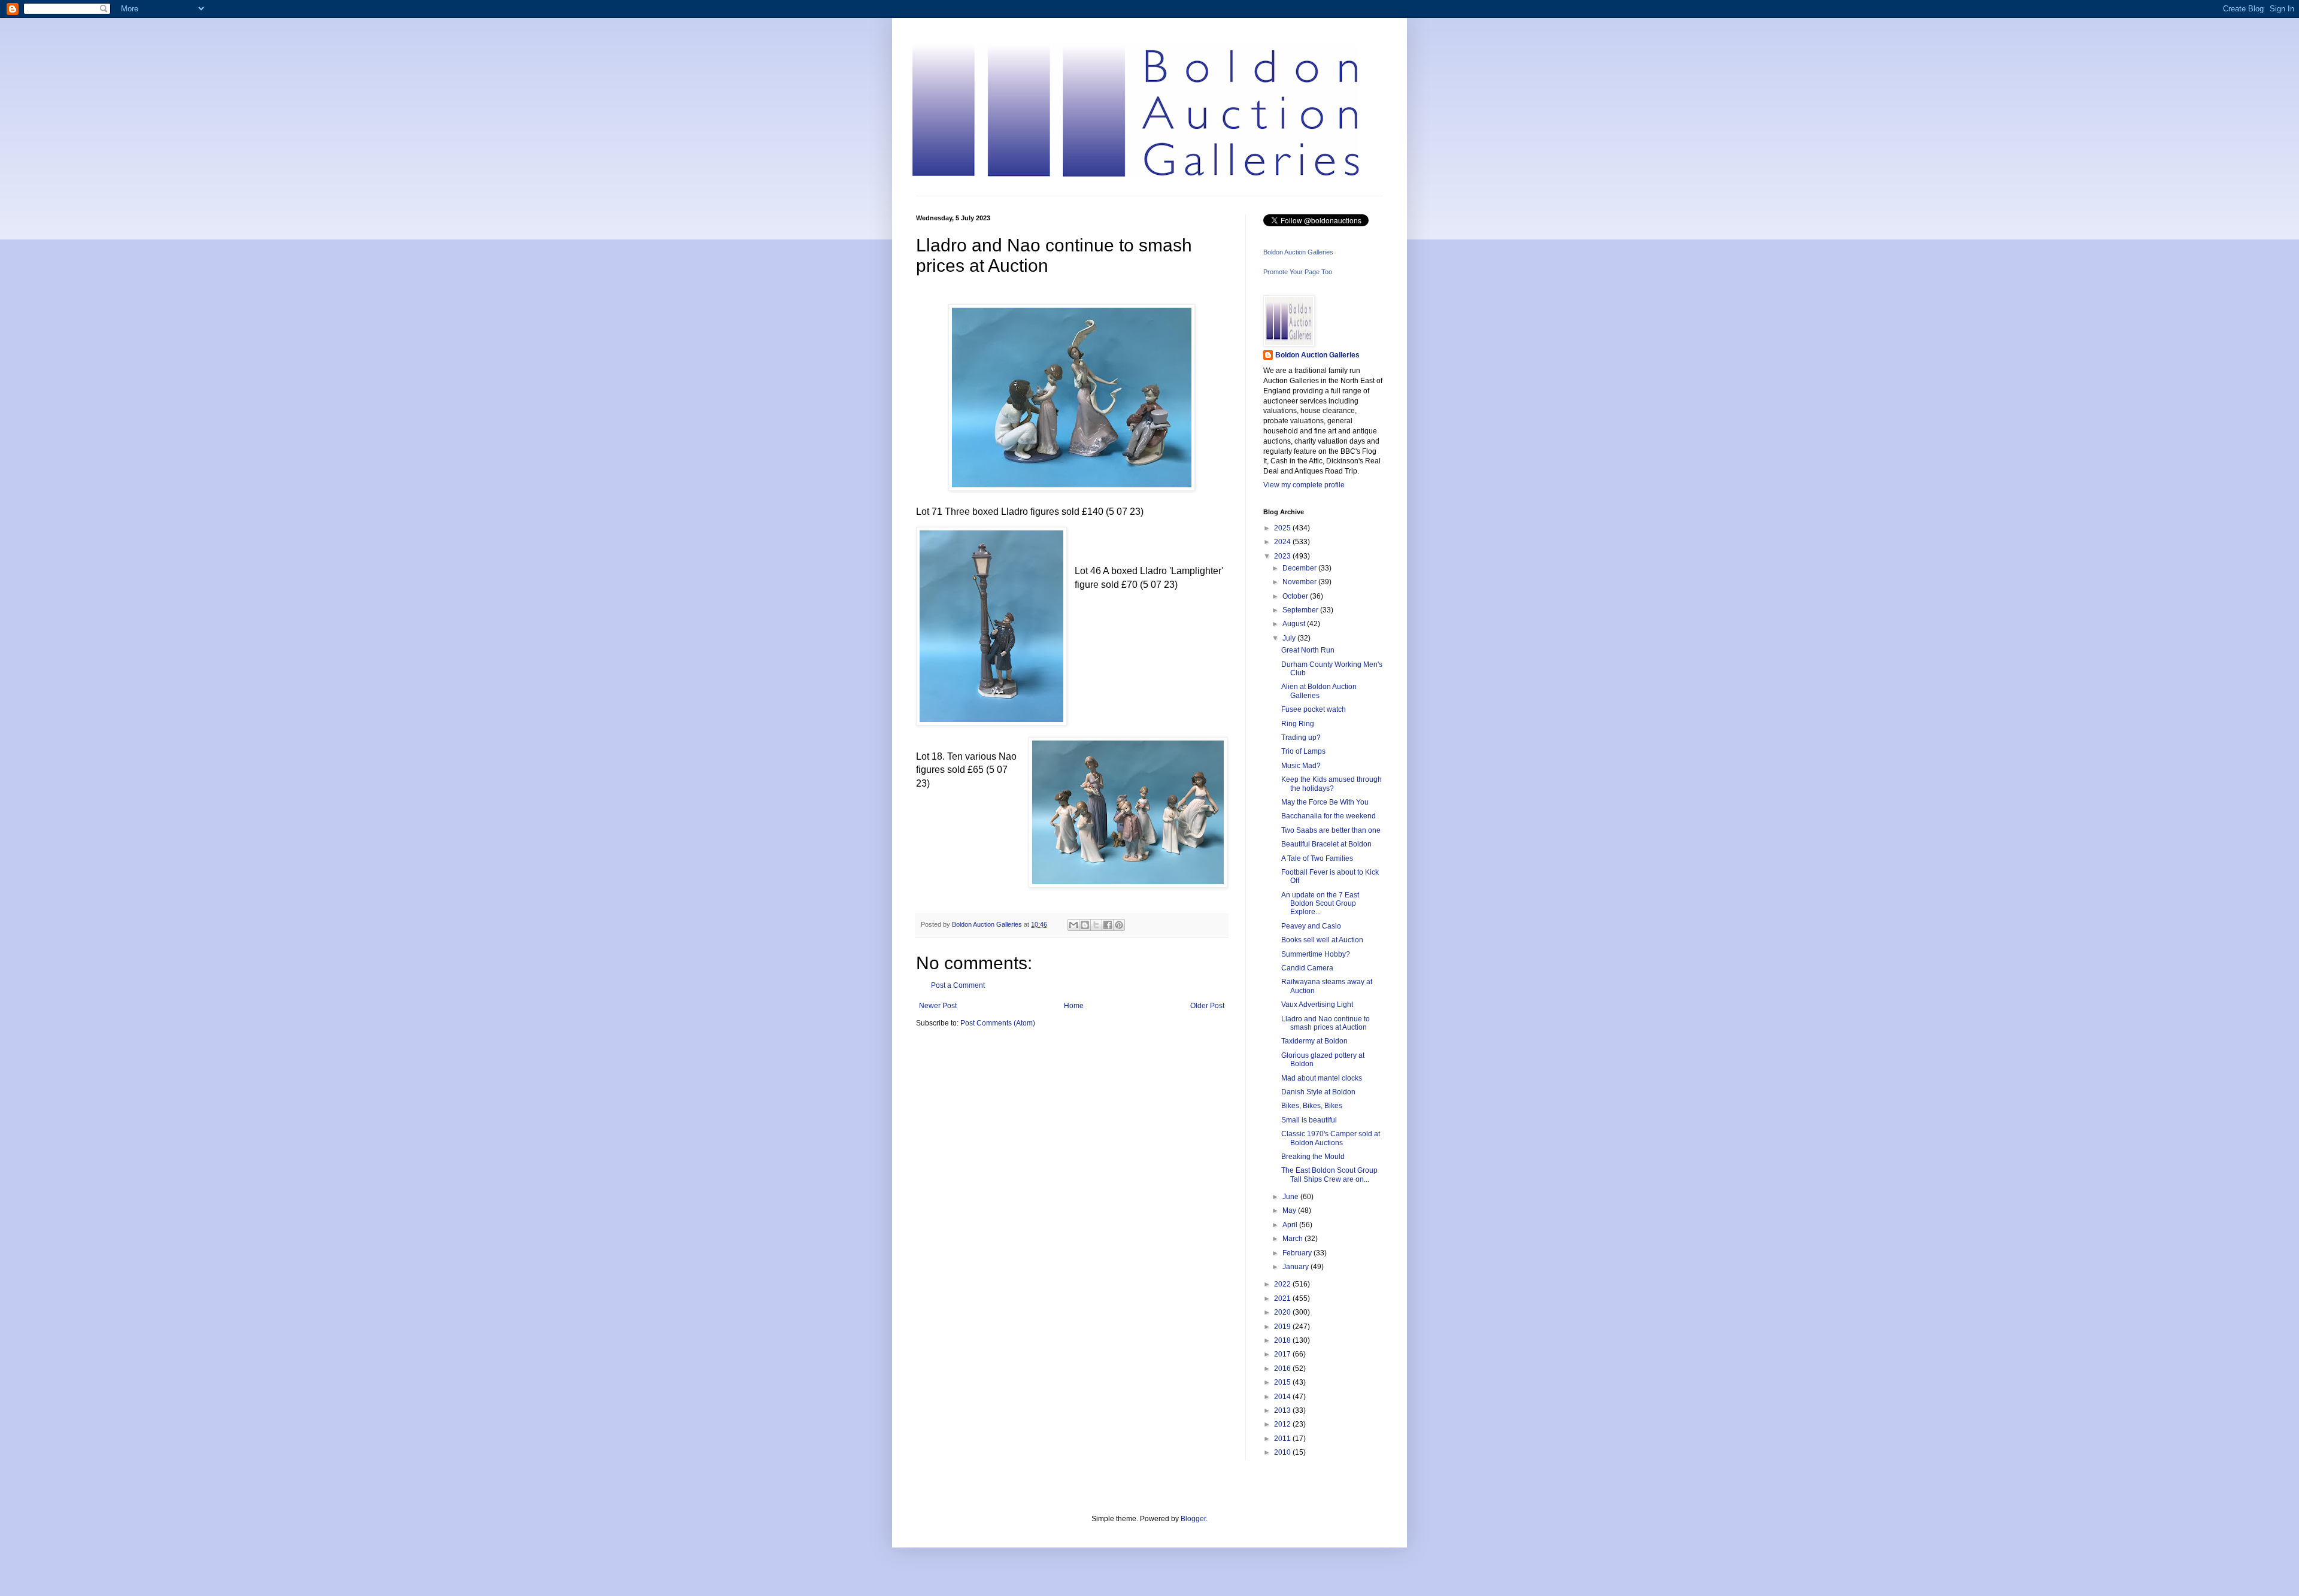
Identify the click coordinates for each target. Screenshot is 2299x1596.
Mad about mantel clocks (1322, 1078)
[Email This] (1073, 925)
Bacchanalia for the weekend (1329, 816)
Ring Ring (1298, 724)
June (1291, 1197)
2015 (1283, 1382)
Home (1074, 1006)
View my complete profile (1304, 485)
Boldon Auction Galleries (1298, 252)
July (1290, 638)
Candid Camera (1307, 968)
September (1301, 610)
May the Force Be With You (1325, 802)
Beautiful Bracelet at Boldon (1326, 844)
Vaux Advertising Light (1317, 1005)
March (1293, 1239)
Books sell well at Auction (1322, 940)
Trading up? (1301, 738)
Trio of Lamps (1303, 751)
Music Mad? (1301, 766)
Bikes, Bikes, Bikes (1312, 1106)
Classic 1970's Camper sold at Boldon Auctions (1331, 1138)
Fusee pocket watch (1314, 709)
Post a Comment (958, 985)
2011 (1283, 1439)
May (1290, 1210)
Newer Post (938, 1006)
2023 (1283, 556)
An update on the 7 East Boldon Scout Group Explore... (1320, 904)
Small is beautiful (1309, 1120)
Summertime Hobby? (1316, 954)
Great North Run (1308, 650)
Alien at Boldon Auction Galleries (1319, 691)
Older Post (1207, 1006)
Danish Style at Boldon (1318, 1092)
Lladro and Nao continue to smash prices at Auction (1326, 1023)
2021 (1283, 1298)
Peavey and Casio (1311, 926)
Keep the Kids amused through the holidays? (1332, 784)
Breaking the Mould (1313, 1157)
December (1300, 568)
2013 (1283, 1410)
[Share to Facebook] (1108, 925)
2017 (1283, 1354)
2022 (1283, 1284)
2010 (1283, 1452)
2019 (1283, 1327)
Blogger (1193, 1519)
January (1296, 1267)
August (1295, 624)
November (1300, 582)
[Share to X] (1096, 925)
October (1296, 596)
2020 (1283, 1312)
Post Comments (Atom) (998, 1023)
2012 (1283, 1424)
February (1298, 1253)
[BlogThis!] (1085, 925)
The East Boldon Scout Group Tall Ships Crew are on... (1329, 1175)
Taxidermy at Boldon (1314, 1041)
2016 (1283, 1369)
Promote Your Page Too (1298, 272)
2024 (1283, 542)
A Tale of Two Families (1317, 858)
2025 (1283, 528)
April (1291, 1225)
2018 (1283, 1340)
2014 (1283, 1397)
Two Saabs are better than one (1331, 830)
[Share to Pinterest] (1119, 925)
